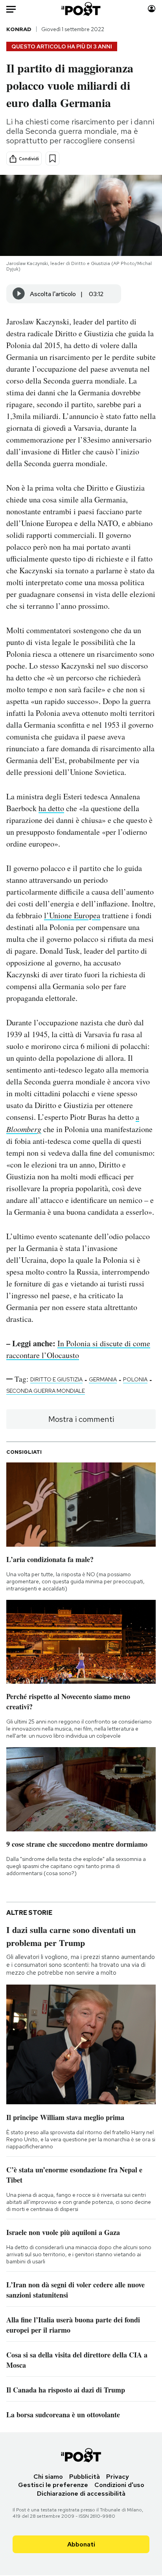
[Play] (19, 294)
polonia (135, 1379)
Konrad (19, 29)
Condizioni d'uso (119, 2485)
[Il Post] (81, 9)
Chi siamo (48, 2477)
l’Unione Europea (72, 915)
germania (103, 1379)
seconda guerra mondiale (46, 1391)
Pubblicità (85, 2477)
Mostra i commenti (81, 1419)
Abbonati (81, 2544)
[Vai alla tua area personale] (152, 9)
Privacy (118, 2477)
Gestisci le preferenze (53, 2485)
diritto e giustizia (56, 1379)
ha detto (51, 808)
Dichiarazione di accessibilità (81, 2494)
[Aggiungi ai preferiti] (52, 158)
